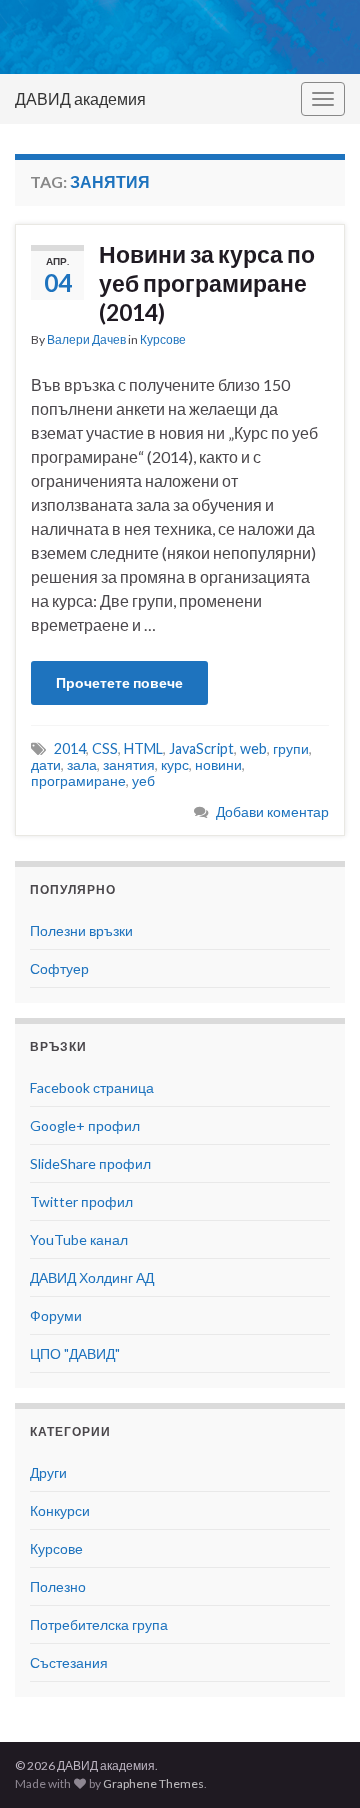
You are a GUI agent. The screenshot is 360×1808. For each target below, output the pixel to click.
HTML (143, 748)
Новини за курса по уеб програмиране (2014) (207, 283)
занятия (129, 764)
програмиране (78, 780)
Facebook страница (92, 1087)
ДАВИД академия (80, 98)
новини (218, 764)
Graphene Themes (153, 1783)
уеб (143, 780)
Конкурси (60, 1510)
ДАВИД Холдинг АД (92, 1277)
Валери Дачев (86, 339)
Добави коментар (272, 811)
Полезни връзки (81, 930)
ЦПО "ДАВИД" (75, 1353)
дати (46, 764)
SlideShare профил (90, 1163)
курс (175, 764)
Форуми (56, 1315)
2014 (70, 748)
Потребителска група (99, 1624)
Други (48, 1472)
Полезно (58, 1586)
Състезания (69, 1662)
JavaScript (201, 748)
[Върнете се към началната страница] (180, 37)
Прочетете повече (119, 682)
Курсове (163, 339)
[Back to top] (315, 1763)
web (253, 748)
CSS (105, 748)
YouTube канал (79, 1239)
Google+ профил (85, 1125)
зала (82, 764)
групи (291, 748)
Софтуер (59, 968)
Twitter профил (81, 1201)
